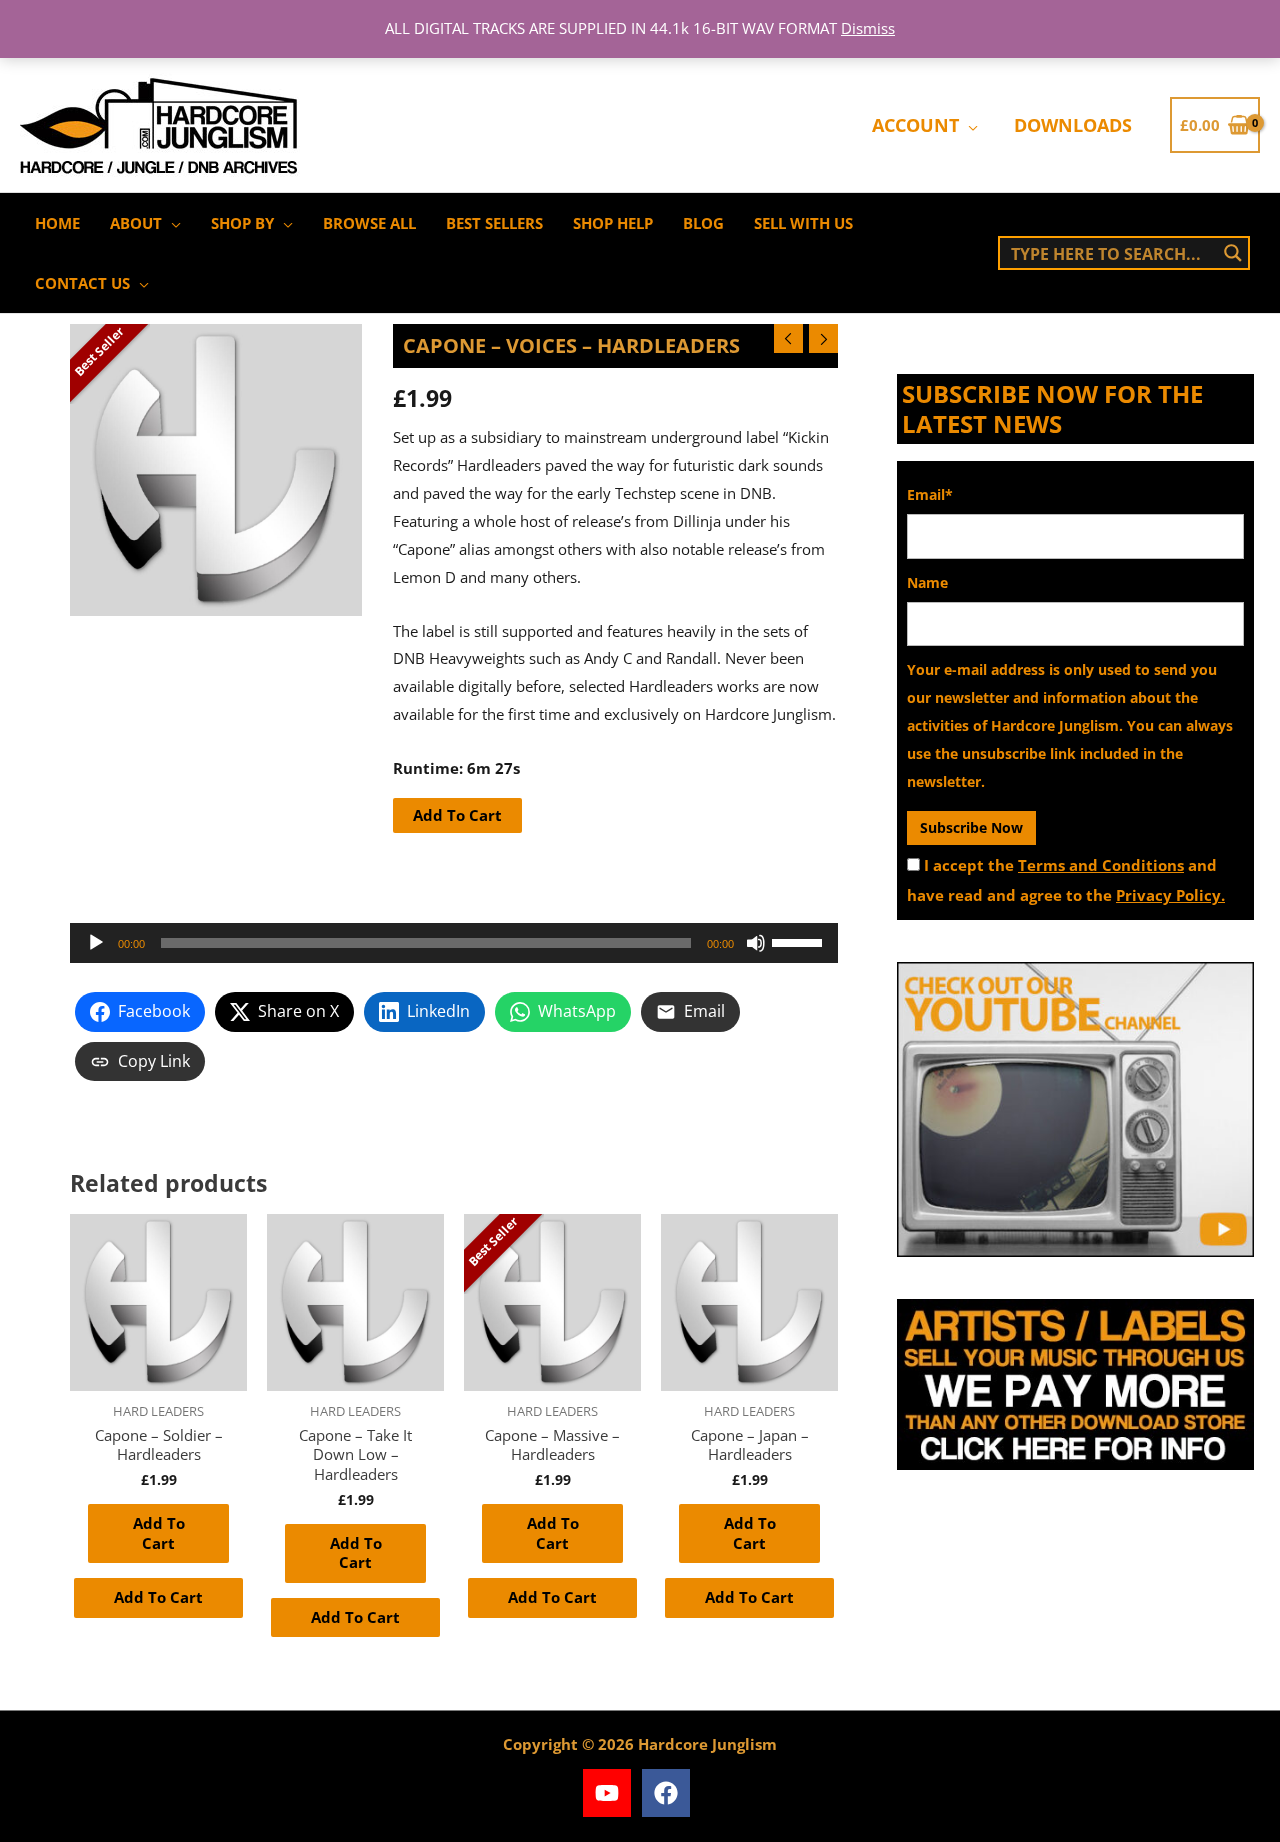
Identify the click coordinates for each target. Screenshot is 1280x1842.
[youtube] (610, 1793)
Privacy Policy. (1170, 895)
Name (927, 582)
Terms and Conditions (1101, 865)
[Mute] (756, 943)
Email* (930, 494)
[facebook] (669, 1793)
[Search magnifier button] (1233, 253)
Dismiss (868, 28)
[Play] (96, 943)
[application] (968, 125)
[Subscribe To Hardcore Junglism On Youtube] (1075, 1109)
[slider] (800, 941)
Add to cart (457, 815)
